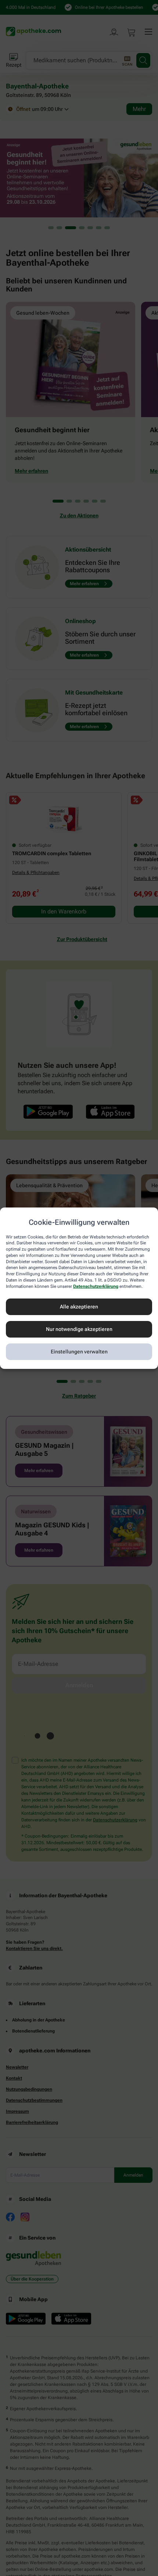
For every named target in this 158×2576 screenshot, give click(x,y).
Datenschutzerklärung (96, 1286)
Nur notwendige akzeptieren (79, 1329)
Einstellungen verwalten (79, 1352)
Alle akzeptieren (79, 1307)
